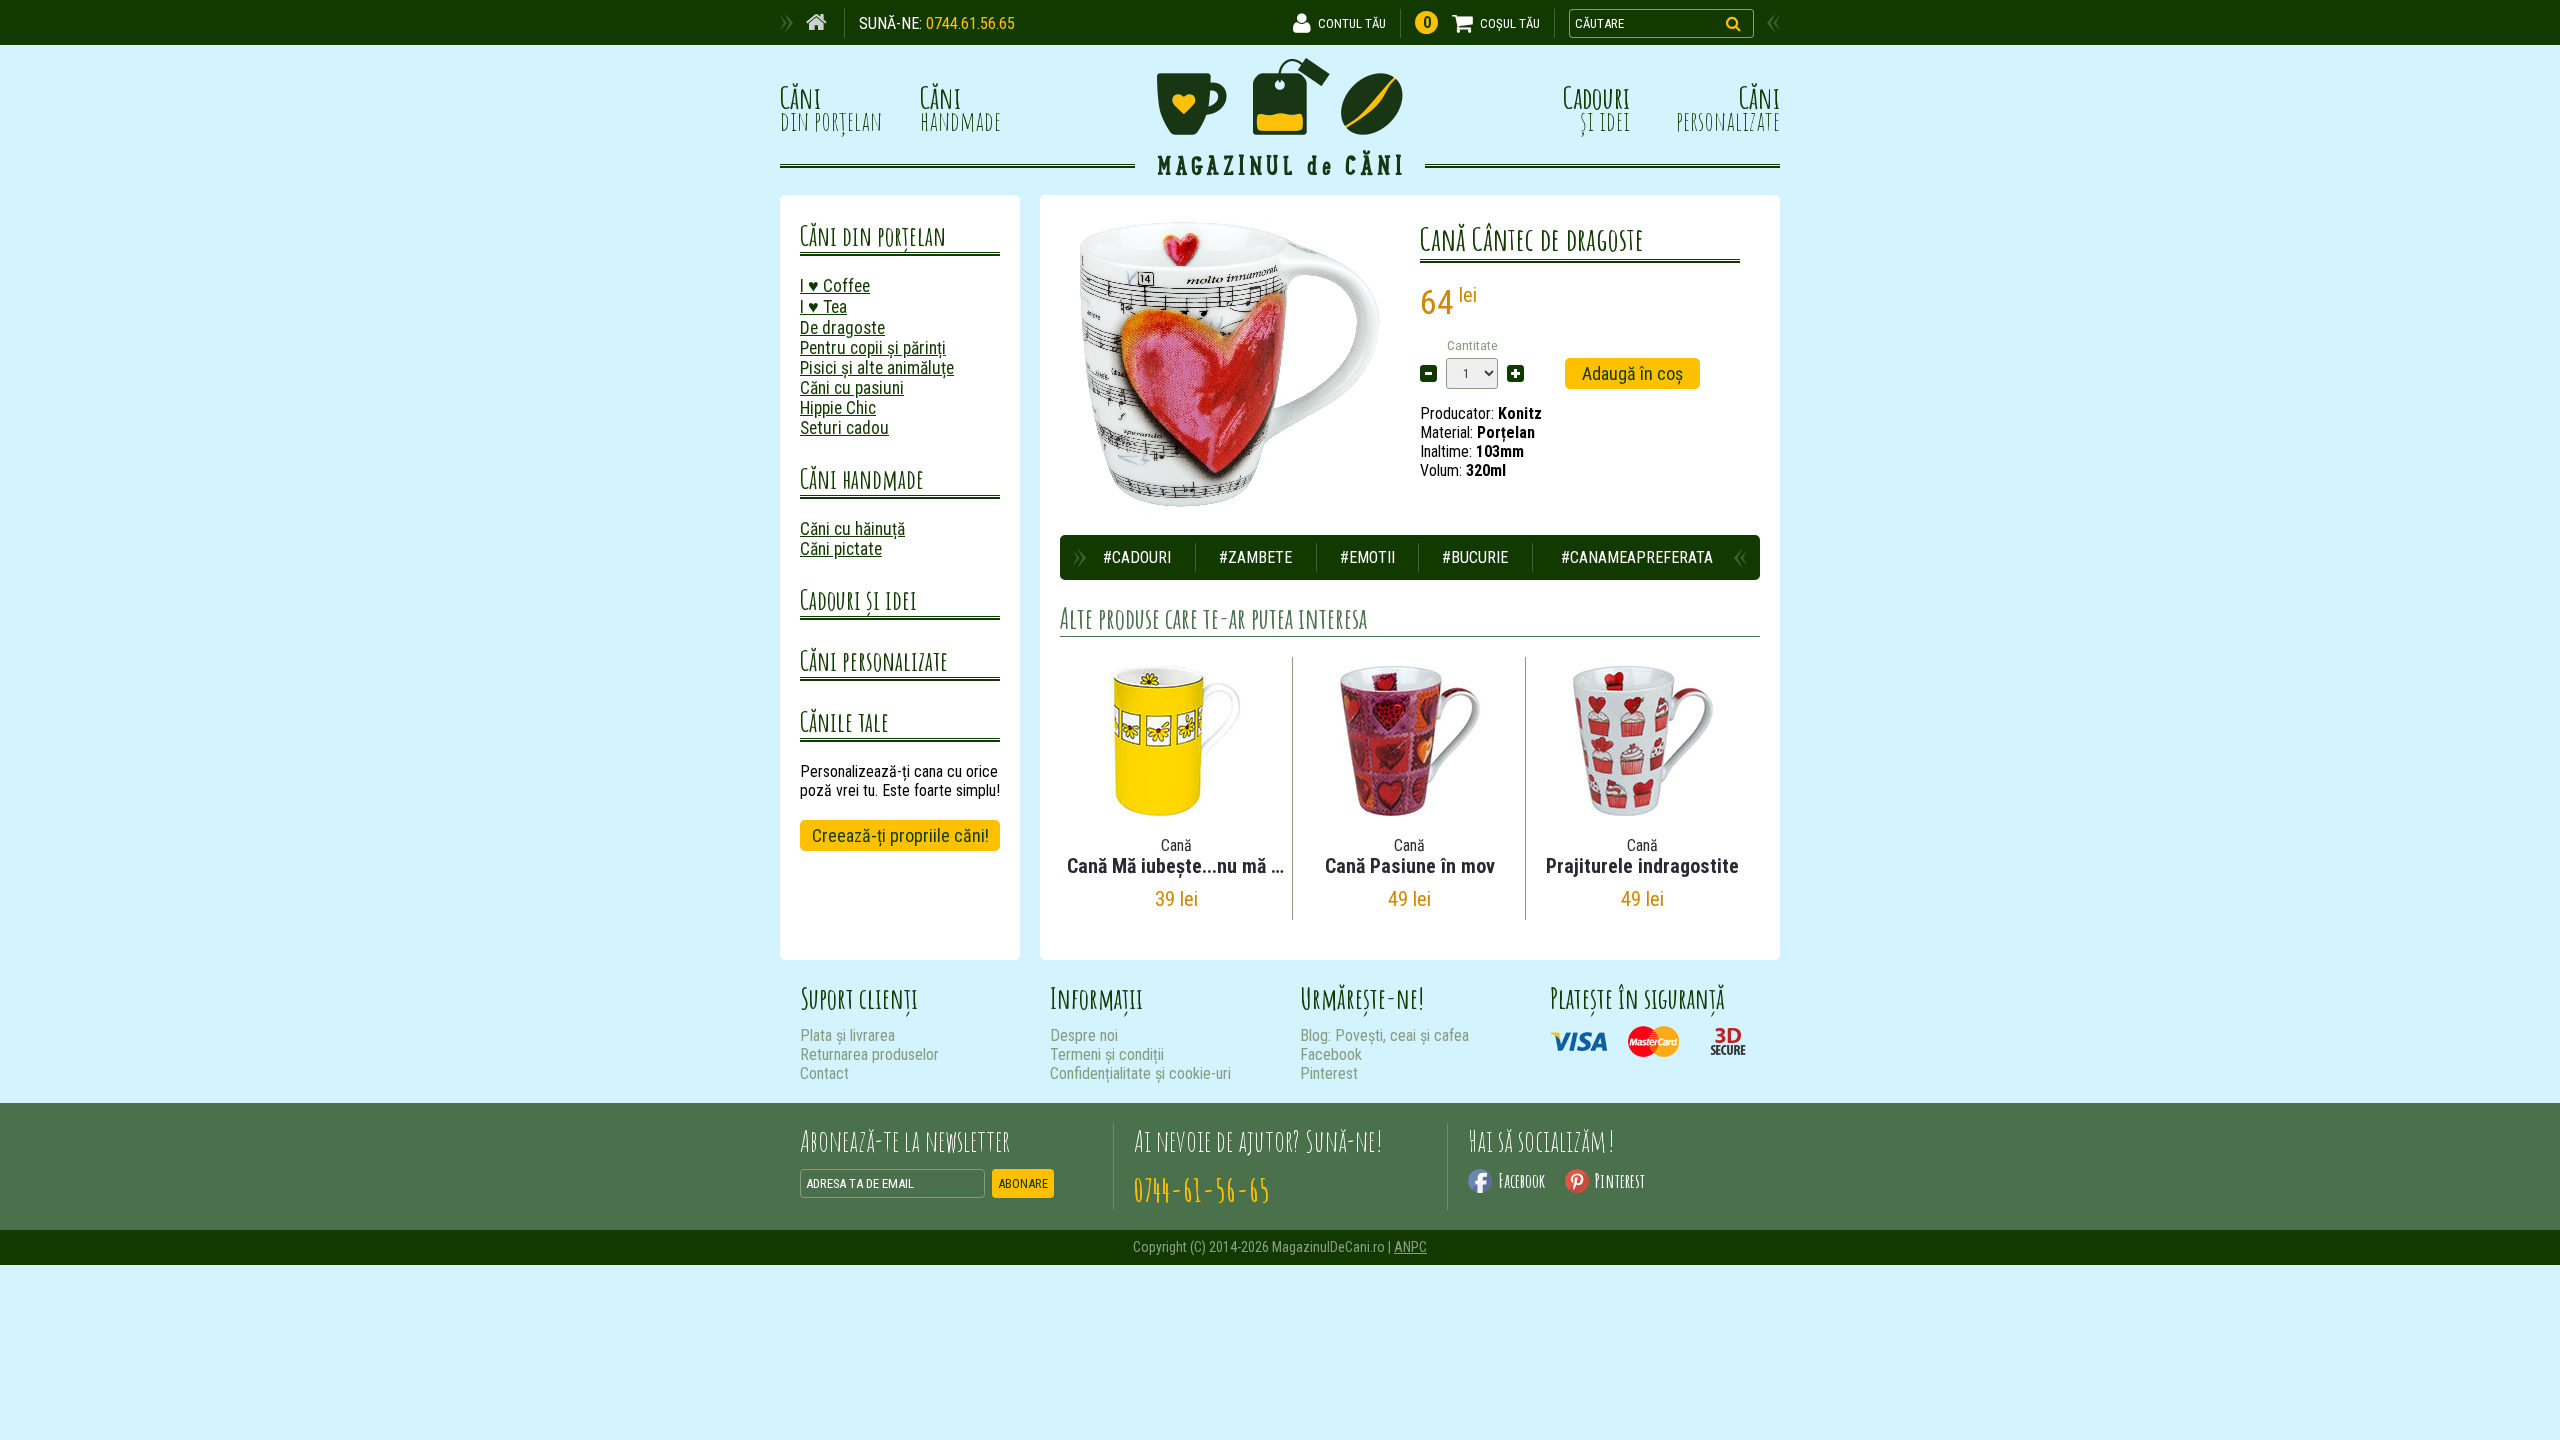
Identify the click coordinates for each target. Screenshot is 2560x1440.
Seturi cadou (844, 428)
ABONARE (1023, 1183)
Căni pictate (841, 549)
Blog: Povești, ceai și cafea (1384, 1035)
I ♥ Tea (823, 307)
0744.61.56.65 (970, 23)
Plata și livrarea (847, 1035)
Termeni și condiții (1107, 1054)
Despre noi (1084, 1035)
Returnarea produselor (869, 1054)
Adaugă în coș (1632, 373)
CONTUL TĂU (1352, 23)
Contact (824, 1073)
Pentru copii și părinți (873, 348)
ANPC (1410, 1247)
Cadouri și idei (858, 599)
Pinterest (1329, 1073)
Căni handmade (862, 478)
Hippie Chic (838, 408)
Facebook (1331, 1054)
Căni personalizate (874, 660)
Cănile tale (844, 721)
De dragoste (842, 328)
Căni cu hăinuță (852, 529)
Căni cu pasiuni (852, 388)
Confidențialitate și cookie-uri (1140, 1073)
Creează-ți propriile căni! (900, 835)
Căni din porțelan (873, 235)
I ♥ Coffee (835, 286)
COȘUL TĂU (1510, 23)
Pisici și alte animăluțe (877, 368)
